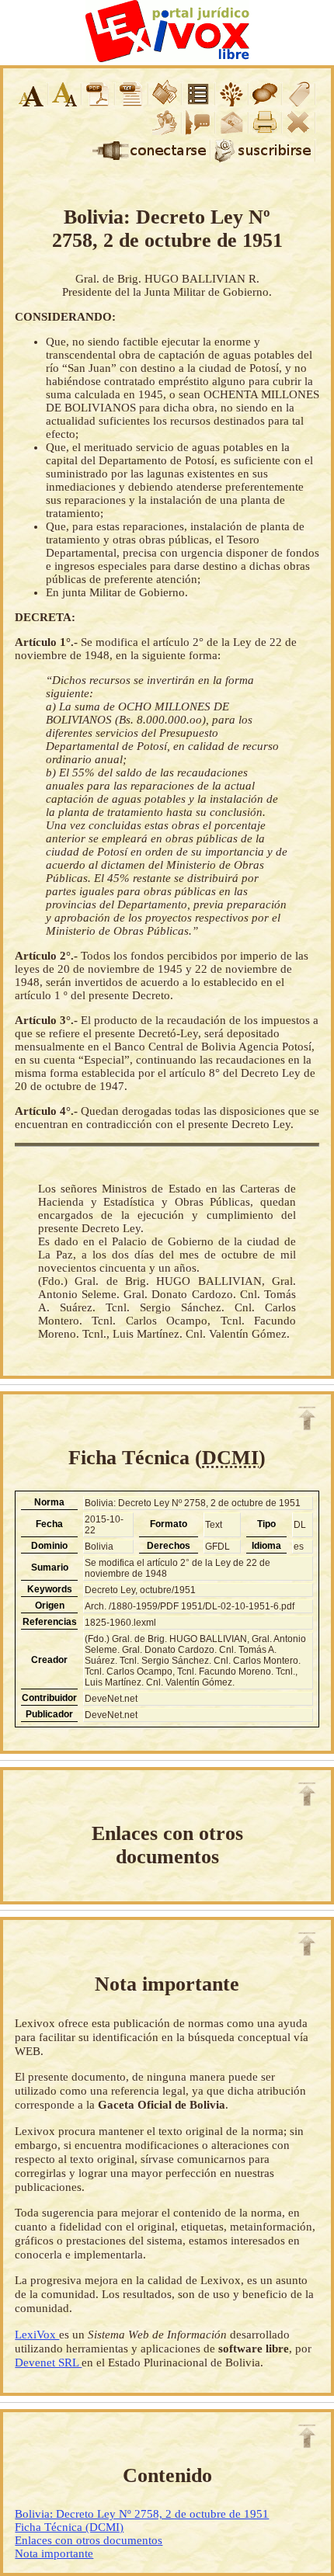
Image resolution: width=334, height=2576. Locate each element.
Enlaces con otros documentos (89, 2540)
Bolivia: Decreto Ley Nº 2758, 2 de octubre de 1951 (142, 2514)
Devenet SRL (48, 2362)
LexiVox (37, 2334)
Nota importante (54, 2553)
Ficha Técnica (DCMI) (69, 2527)
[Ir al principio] (307, 1418)
